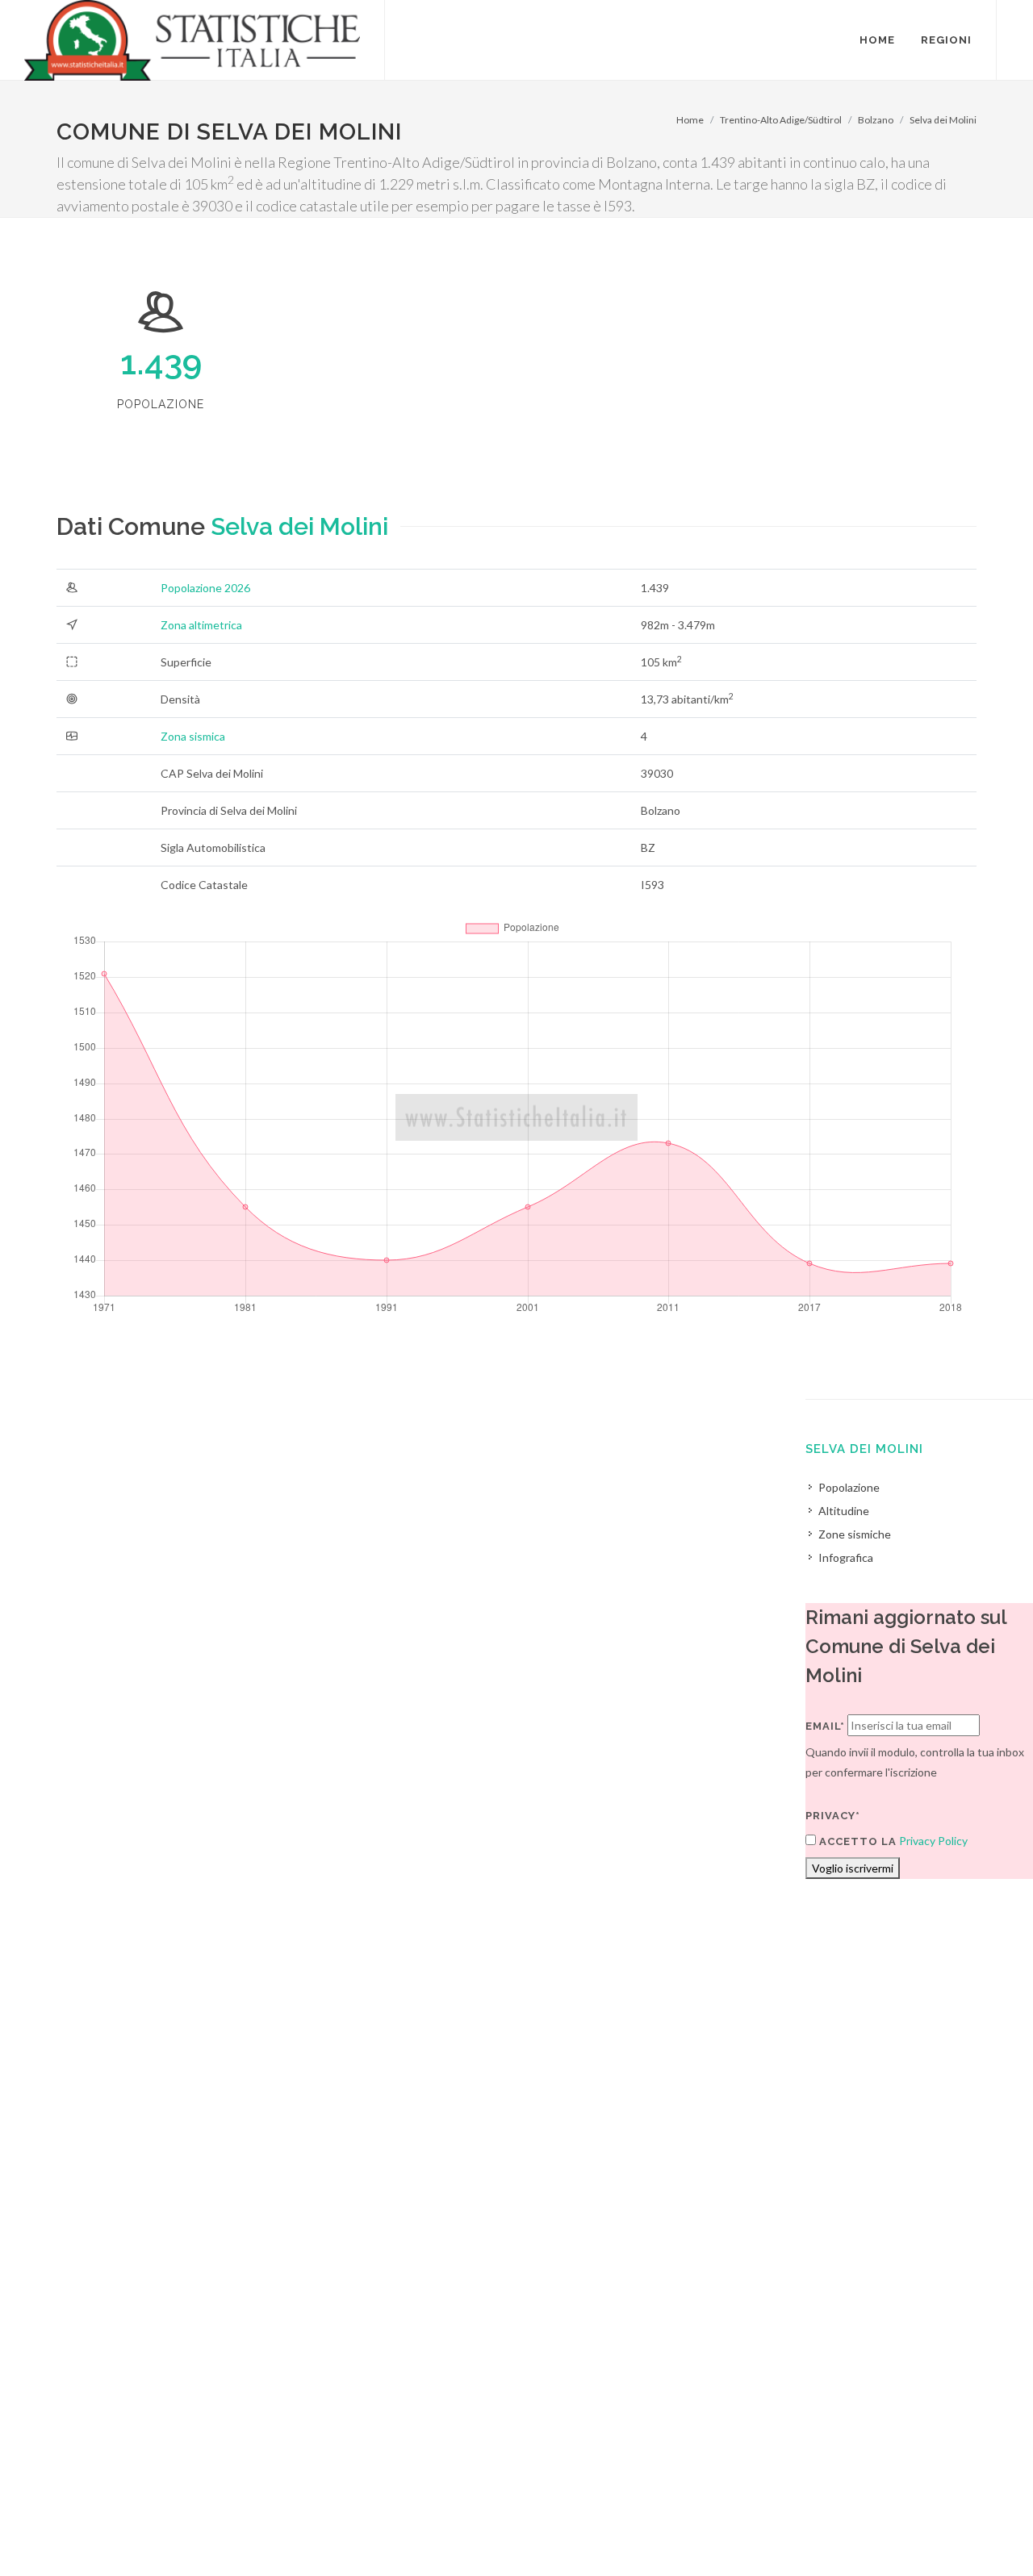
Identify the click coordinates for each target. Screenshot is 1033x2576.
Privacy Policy (933, 1841)
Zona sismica (193, 736)
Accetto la (856, 1841)
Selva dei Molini (943, 120)
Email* (825, 1726)
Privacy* (833, 1816)
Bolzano (876, 120)
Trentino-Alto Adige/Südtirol (781, 120)
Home (690, 120)
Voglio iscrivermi (853, 1868)
